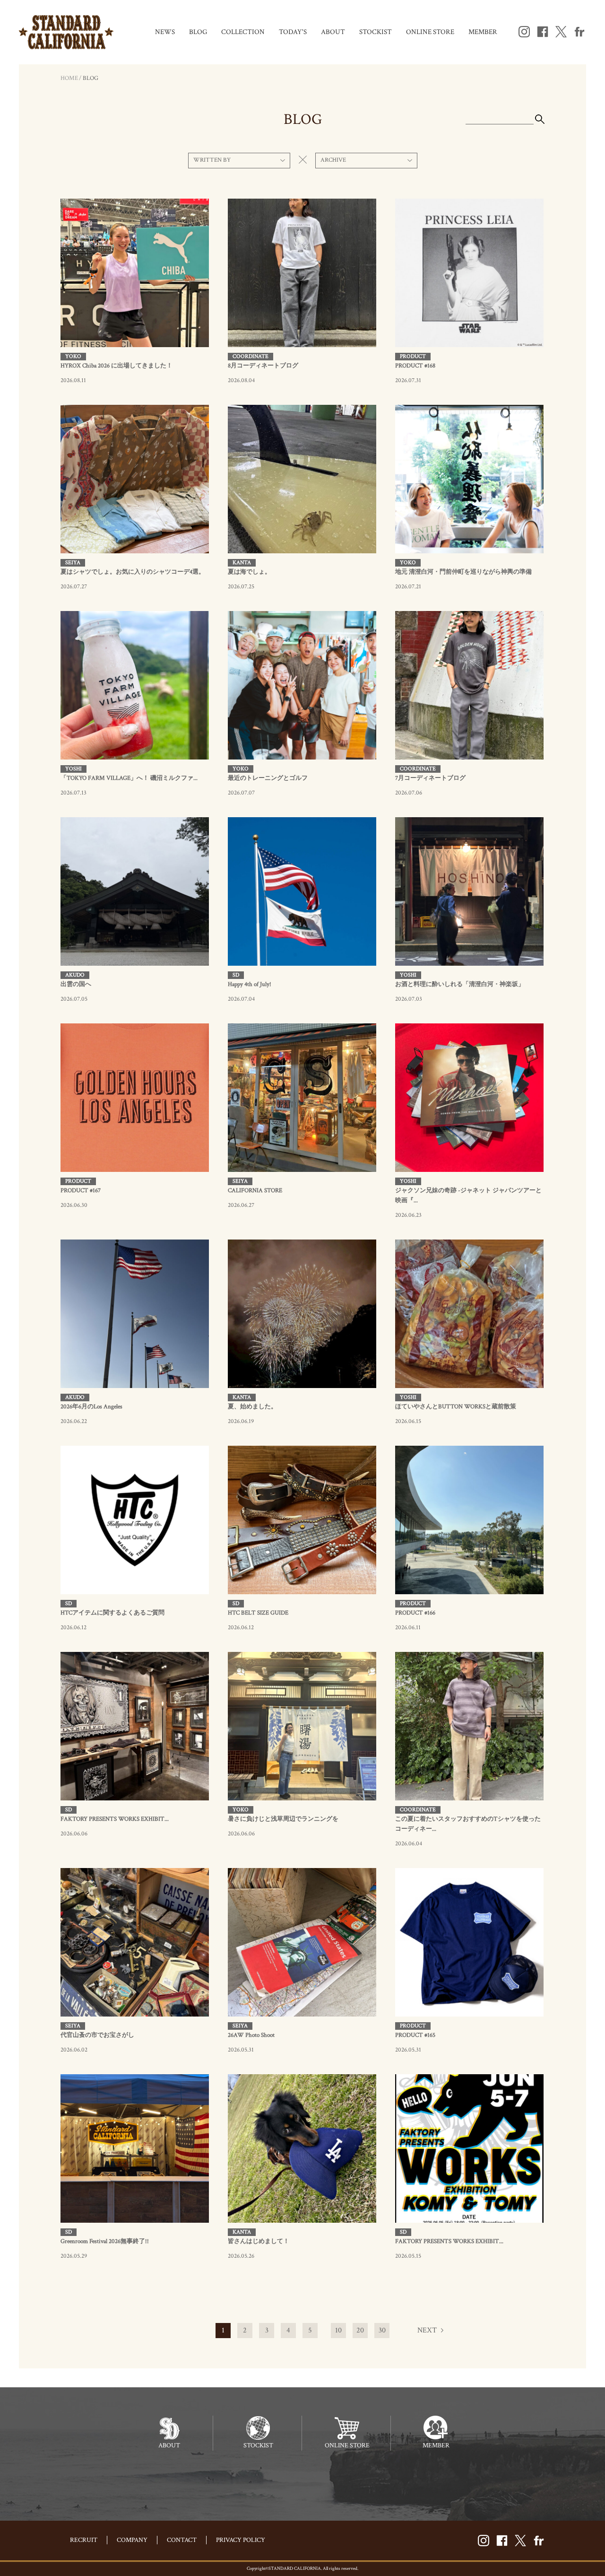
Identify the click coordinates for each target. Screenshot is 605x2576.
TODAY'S (293, 32)
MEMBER (483, 32)
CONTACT (182, 2540)
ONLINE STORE (430, 32)
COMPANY (132, 2540)
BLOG (198, 32)
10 (338, 2330)
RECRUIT (84, 2540)
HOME (69, 78)
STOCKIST (376, 32)
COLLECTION (243, 32)
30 (382, 2330)
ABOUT (333, 32)
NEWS (165, 32)
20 (360, 2330)
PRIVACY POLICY (241, 2540)
